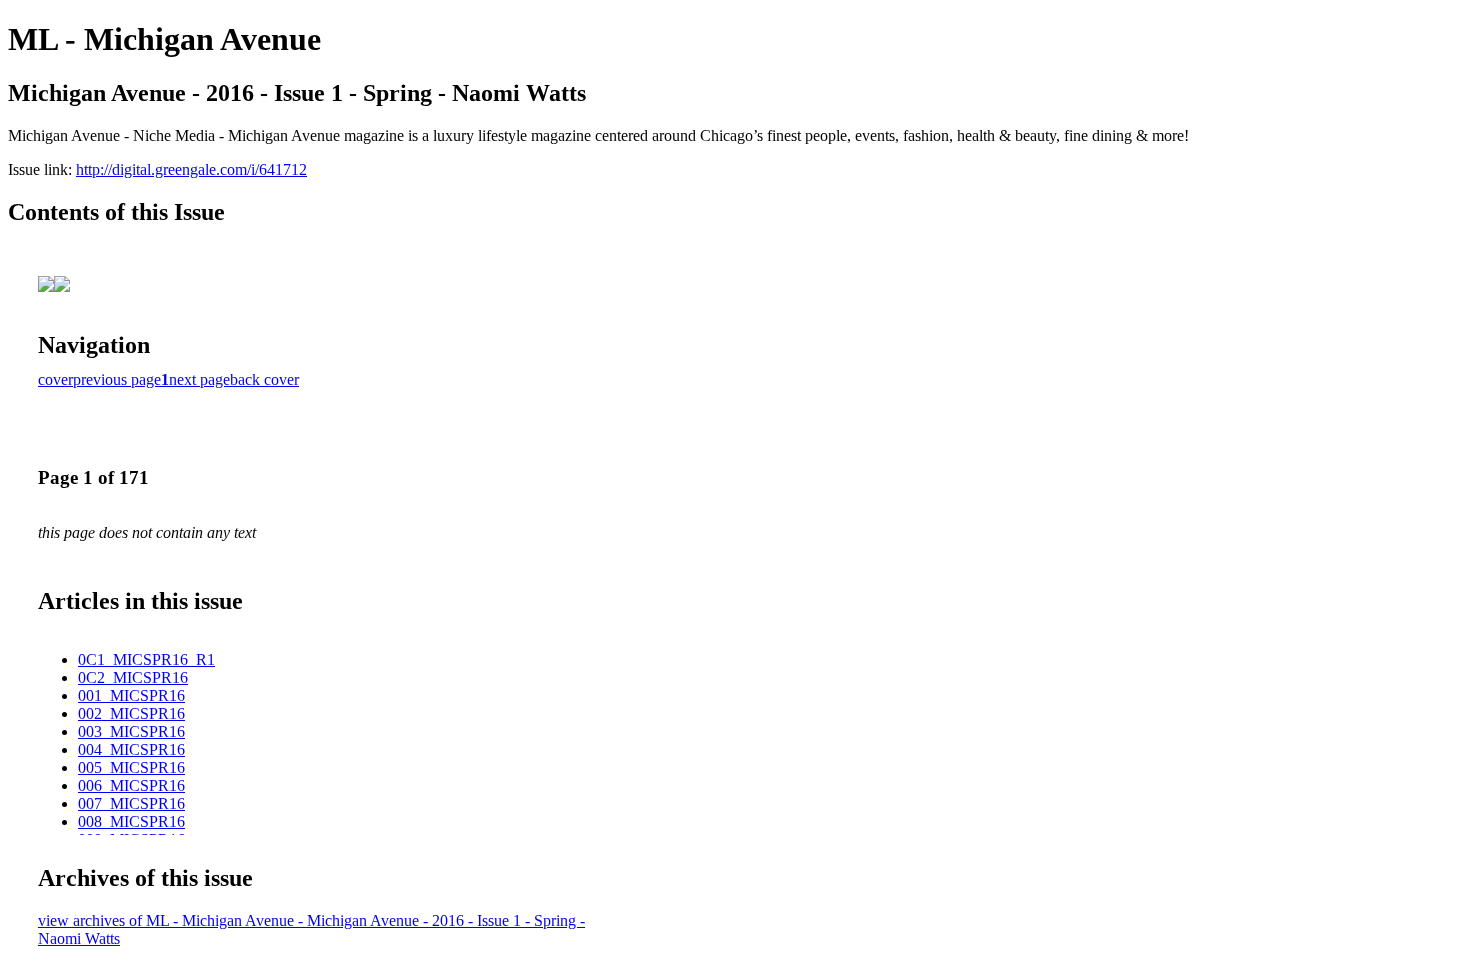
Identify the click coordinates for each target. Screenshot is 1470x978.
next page (199, 379)
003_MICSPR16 (131, 731)
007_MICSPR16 (131, 803)
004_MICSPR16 (131, 749)
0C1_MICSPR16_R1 (146, 659)
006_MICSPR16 (131, 785)
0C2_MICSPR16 (133, 677)
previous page (117, 379)
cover (55, 379)
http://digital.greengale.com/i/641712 (191, 169)
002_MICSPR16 (131, 713)
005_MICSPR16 (131, 767)
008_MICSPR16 (131, 821)
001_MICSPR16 (131, 695)
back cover (264, 379)
